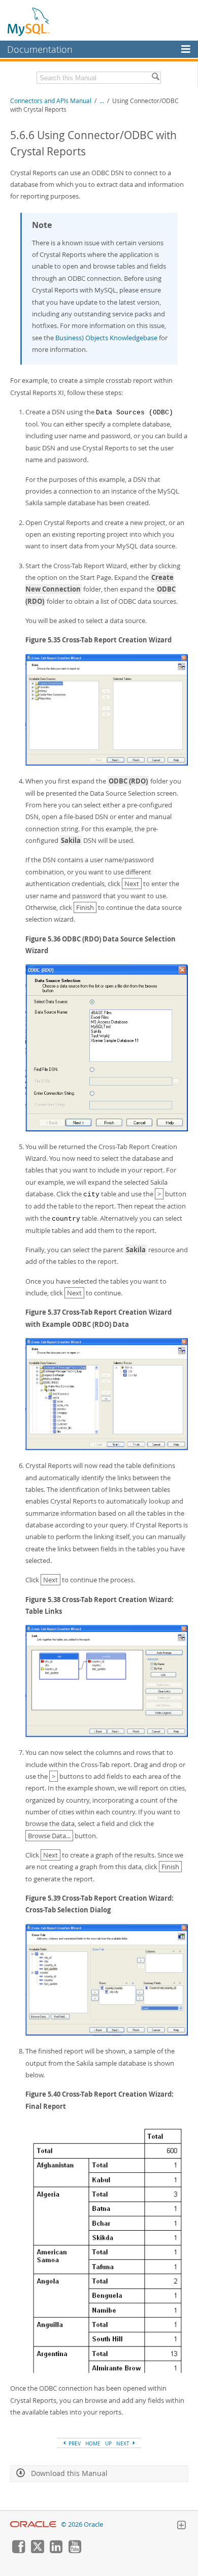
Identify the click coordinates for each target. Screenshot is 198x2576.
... (102, 101)
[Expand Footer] (181, 2526)
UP (108, 2443)
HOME (93, 2443)
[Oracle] (33, 2524)
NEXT (124, 2443)
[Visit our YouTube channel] (75, 2551)
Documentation (40, 49)
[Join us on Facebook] (18, 2551)
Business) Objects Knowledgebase (106, 338)
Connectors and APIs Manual (51, 101)
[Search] (155, 78)
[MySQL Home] (29, 21)
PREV (74, 2443)
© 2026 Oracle (82, 2524)
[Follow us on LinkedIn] (56, 2551)
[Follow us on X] (37, 2551)
